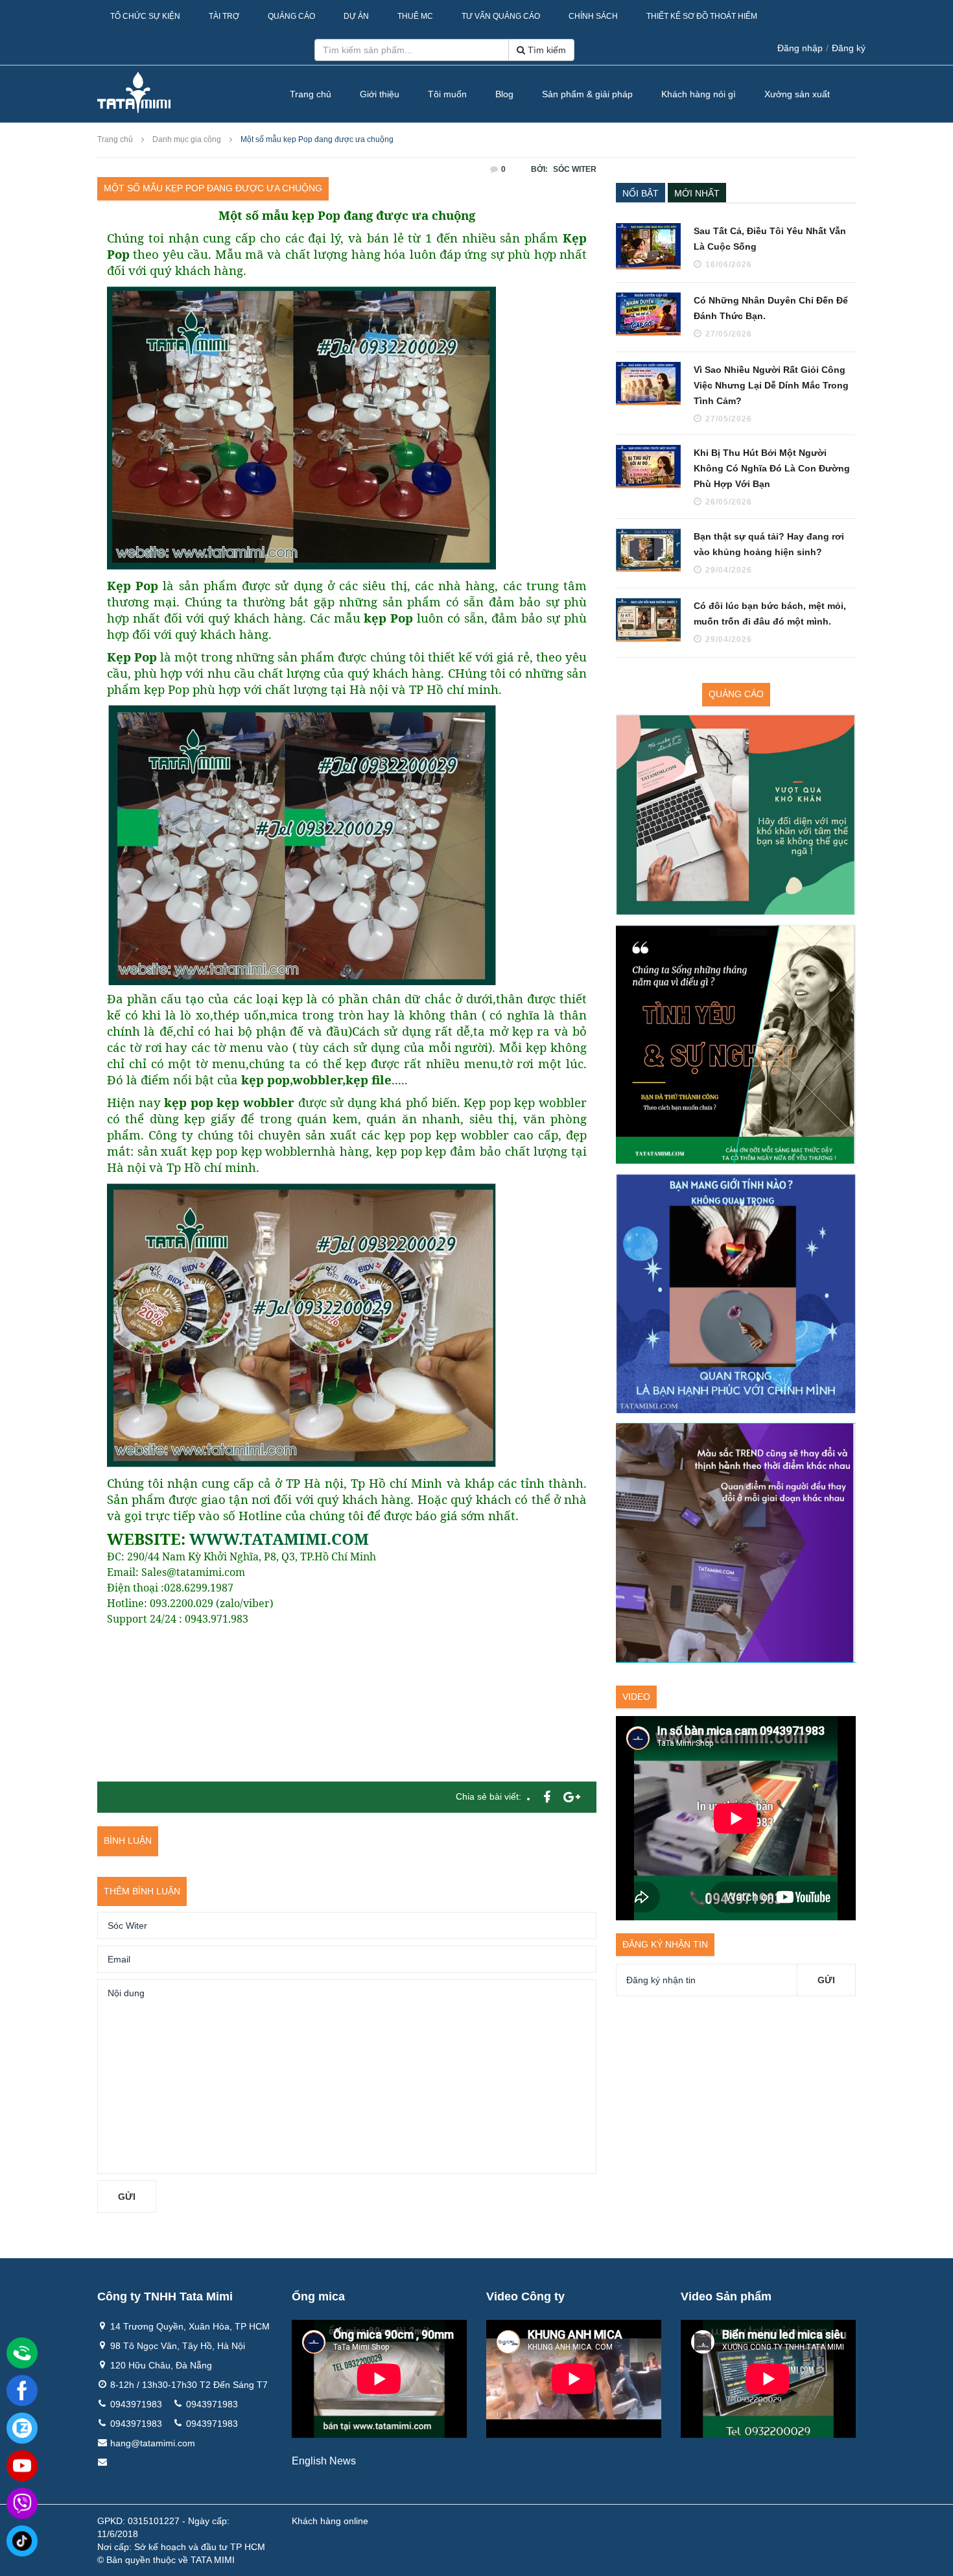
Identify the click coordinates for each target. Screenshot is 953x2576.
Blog (504, 94)
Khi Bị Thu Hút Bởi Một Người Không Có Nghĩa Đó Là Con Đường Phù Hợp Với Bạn (772, 468)
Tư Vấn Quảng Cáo (501, 16)
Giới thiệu (380, 94)
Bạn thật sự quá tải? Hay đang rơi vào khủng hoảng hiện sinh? (769, 544)
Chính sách (593, 16)
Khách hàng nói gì (699, 94)
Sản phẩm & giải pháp (587, 94)
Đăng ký (849, 48)
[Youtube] (22, 2466)
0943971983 (136, 2404)
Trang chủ (311, 94)
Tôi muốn (447, 94)
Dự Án (356, 16)
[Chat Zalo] (22, 2428)
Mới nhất (697, 193)
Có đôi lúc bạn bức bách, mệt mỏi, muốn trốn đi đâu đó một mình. (770, 614)
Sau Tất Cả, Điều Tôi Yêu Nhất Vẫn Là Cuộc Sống (770, 239)
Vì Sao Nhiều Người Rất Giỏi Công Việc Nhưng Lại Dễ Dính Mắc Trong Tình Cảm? (771, 385)
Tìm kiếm (546, 50)
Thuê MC (415, 16)
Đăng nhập (800, 48)
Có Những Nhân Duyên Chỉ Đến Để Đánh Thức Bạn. (771, 308)
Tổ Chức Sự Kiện (145, 16)
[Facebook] (22, 2391)
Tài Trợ (224, 16)
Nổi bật (641, 193)
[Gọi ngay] (22, 2354)
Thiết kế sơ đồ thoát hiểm (702, 16)
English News (324, 2461)
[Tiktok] (22, 2541)
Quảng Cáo (291, 16)
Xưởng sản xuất (797, 94)
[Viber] (22, 2503)
